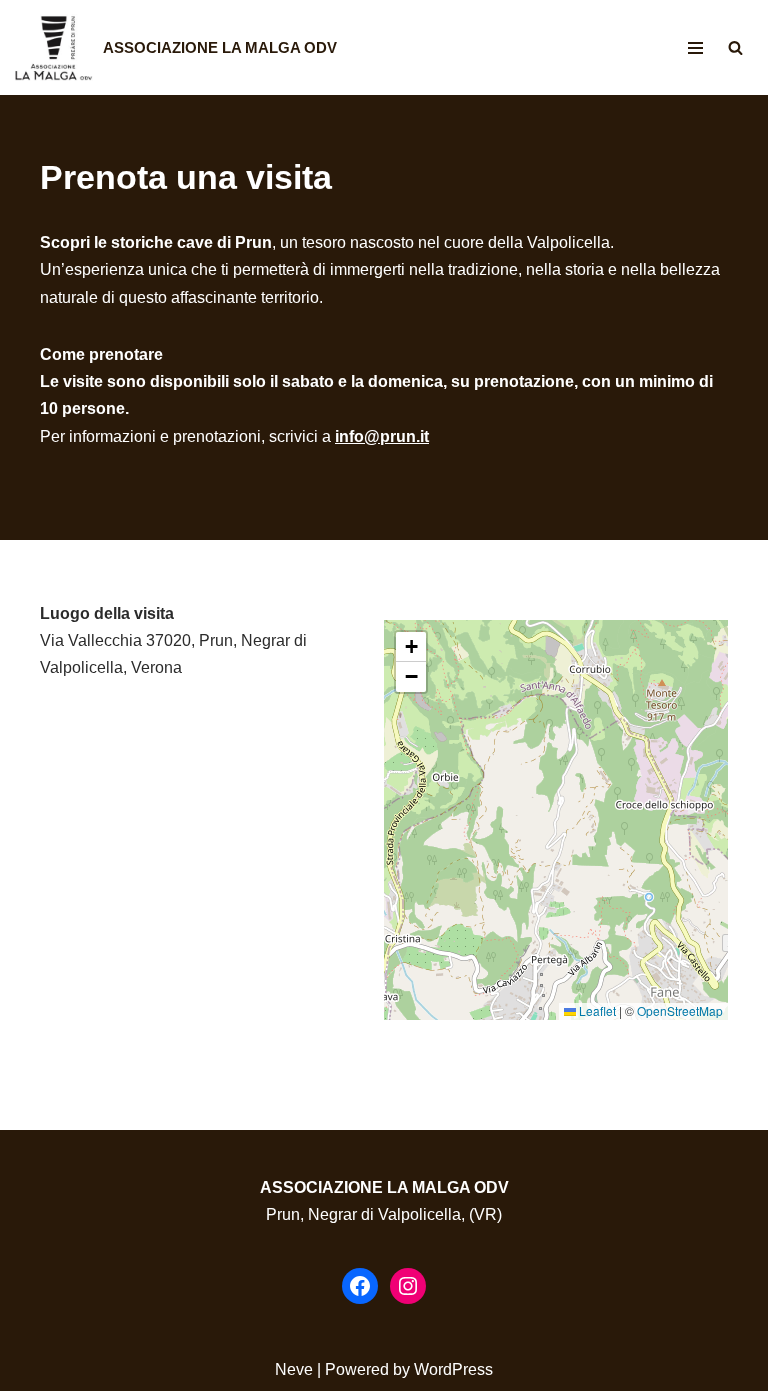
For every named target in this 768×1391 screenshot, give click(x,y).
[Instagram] (408, 1286)
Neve (294, 1369)
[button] (411, 647)
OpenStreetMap (680, 1010)
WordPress (453, 1369)
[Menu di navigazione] (695, 48)
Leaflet (596, 1010)
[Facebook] (360, 1286)
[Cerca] (735, 47)
